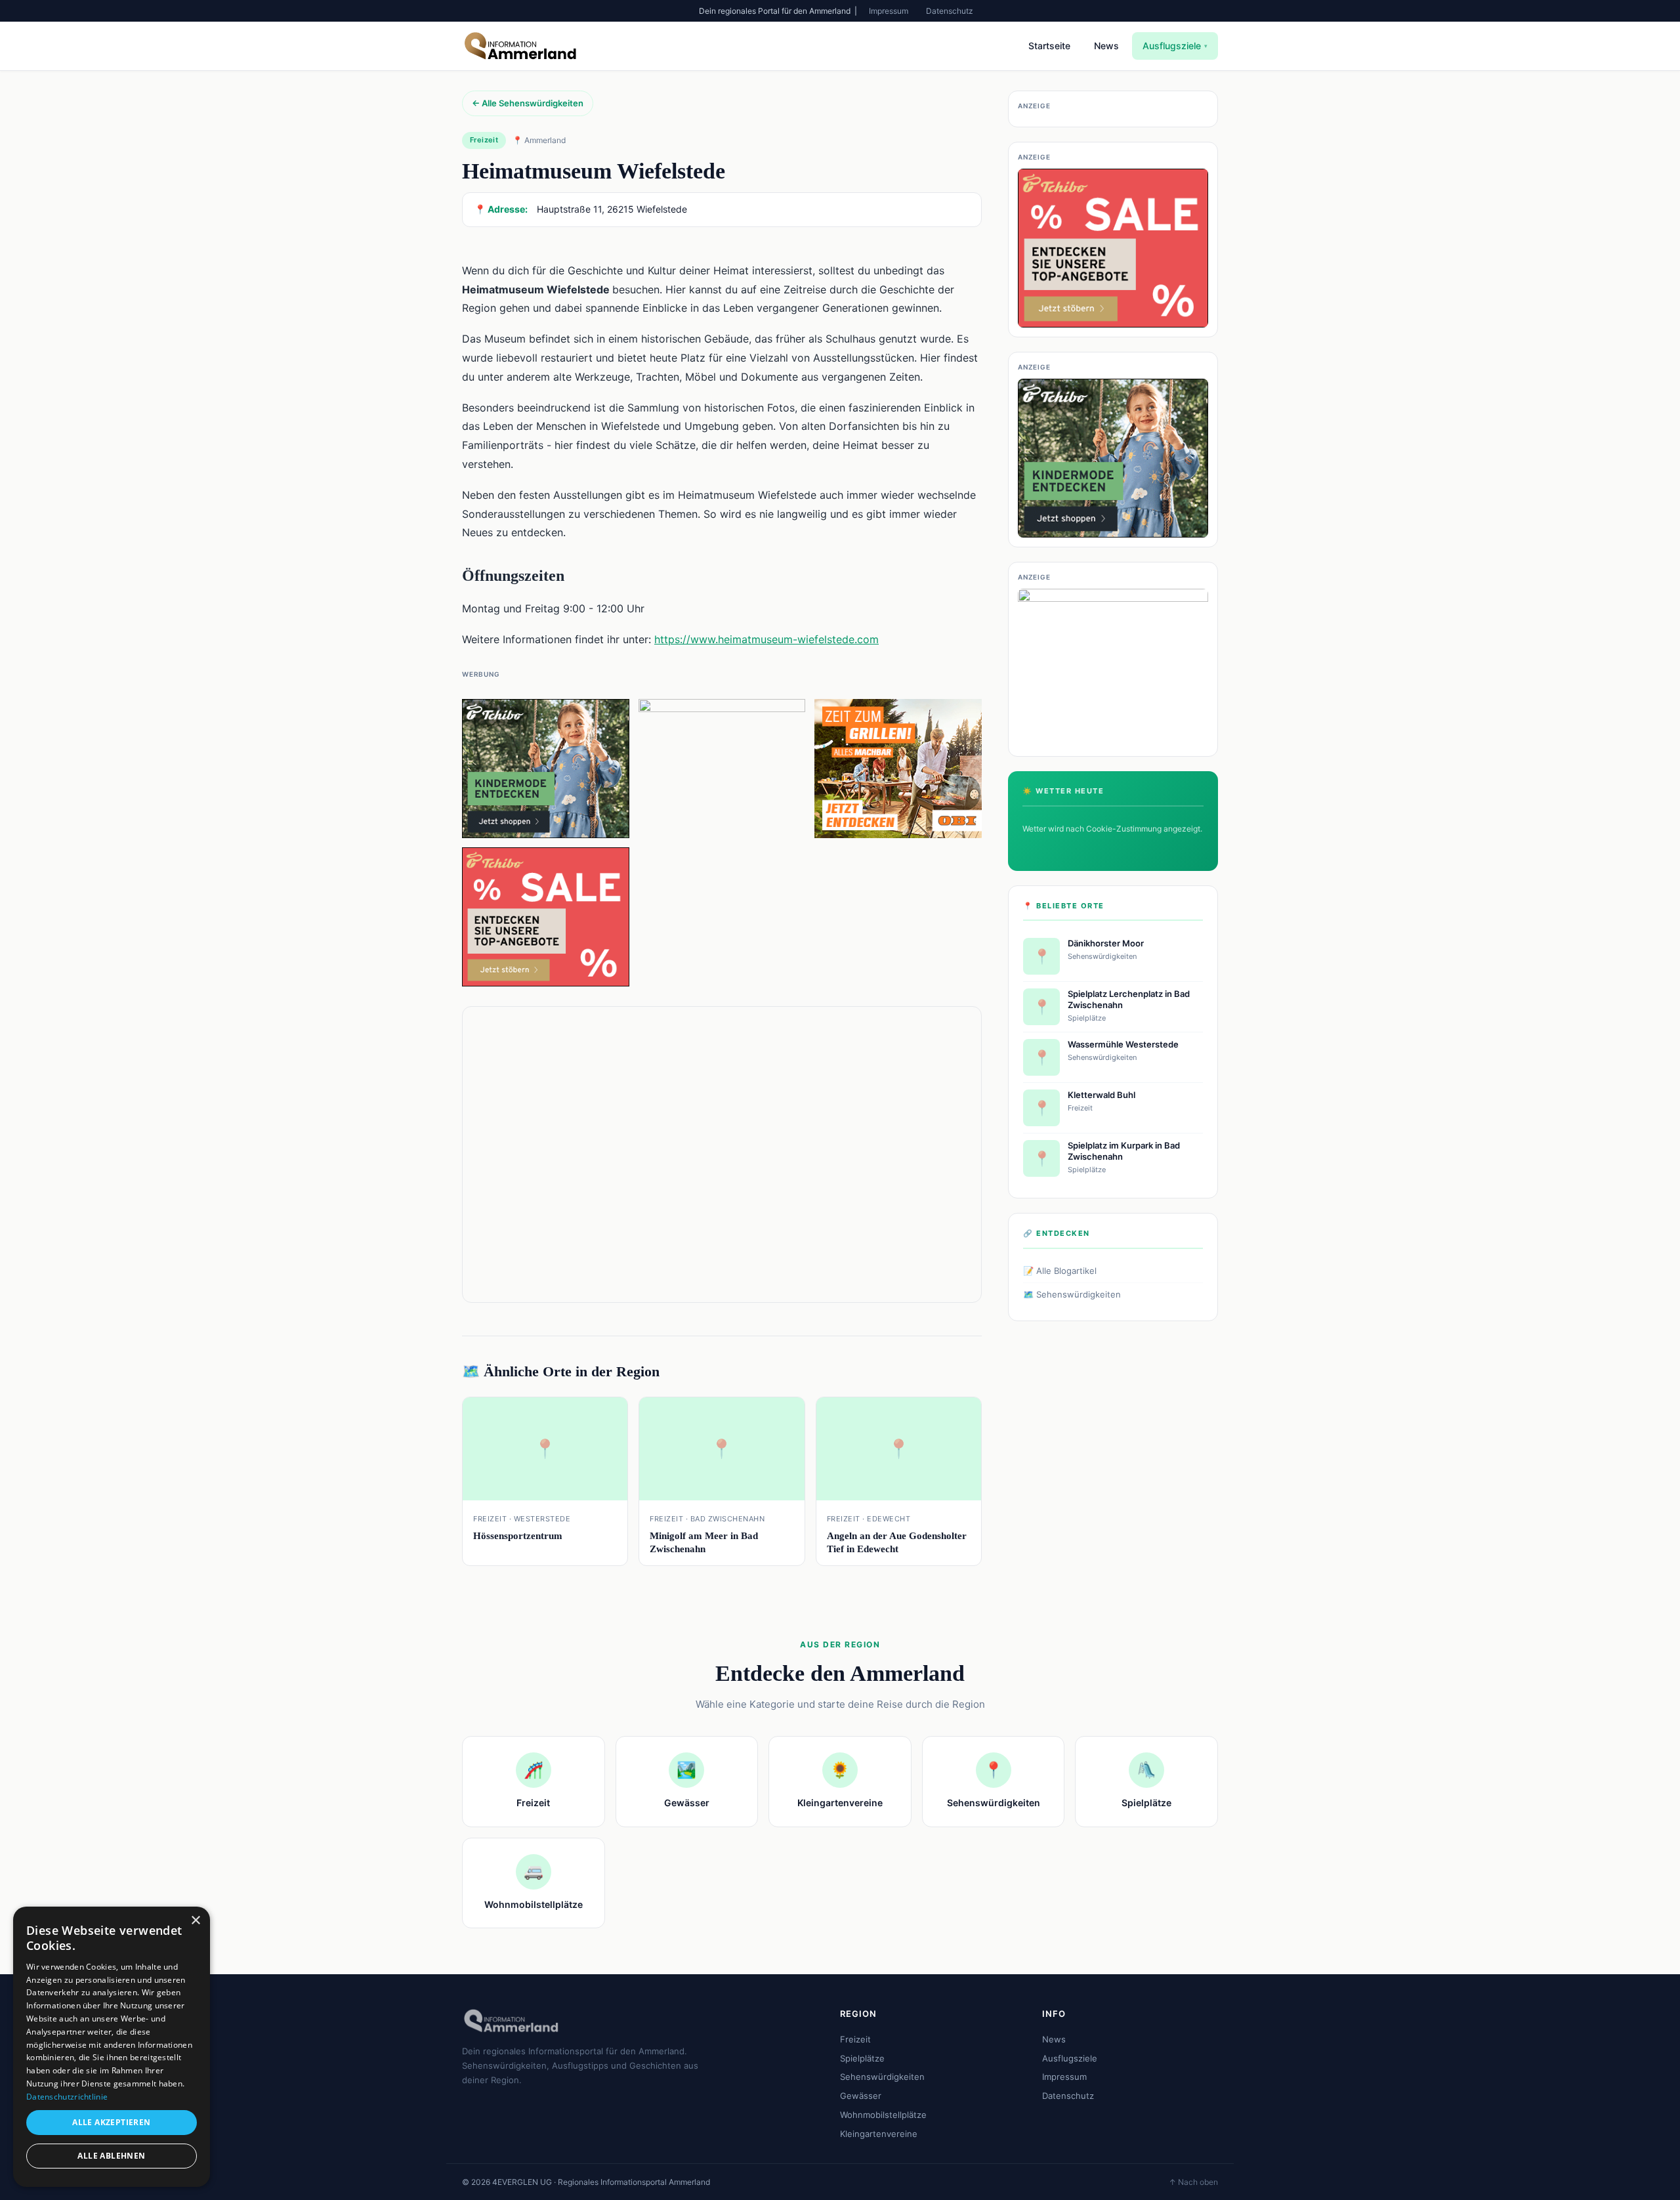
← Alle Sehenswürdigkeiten (528, 103)
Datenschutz (950, 11)
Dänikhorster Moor (1106, 943)
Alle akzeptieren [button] (111, 2122)
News (1106, 46)
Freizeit (855, 2039)
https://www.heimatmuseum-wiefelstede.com (766, 639)
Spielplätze (862, 2058)
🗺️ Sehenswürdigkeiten (1072, 1294)
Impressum (889, 11)
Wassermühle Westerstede (1123, 1044)
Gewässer (861, 2096)
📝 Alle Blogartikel (1060, 1271)
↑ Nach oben (1193, 2182)
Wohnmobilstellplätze (883, 2115)
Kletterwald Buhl (1102, 1095)
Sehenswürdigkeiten (882, 2077)
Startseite (1049, 46)
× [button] (195, 1921)
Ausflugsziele (1175, 46)
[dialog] (112, 2047)
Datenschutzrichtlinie (67, 2097)
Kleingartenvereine (879, 2134)
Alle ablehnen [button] (111, 2156)
